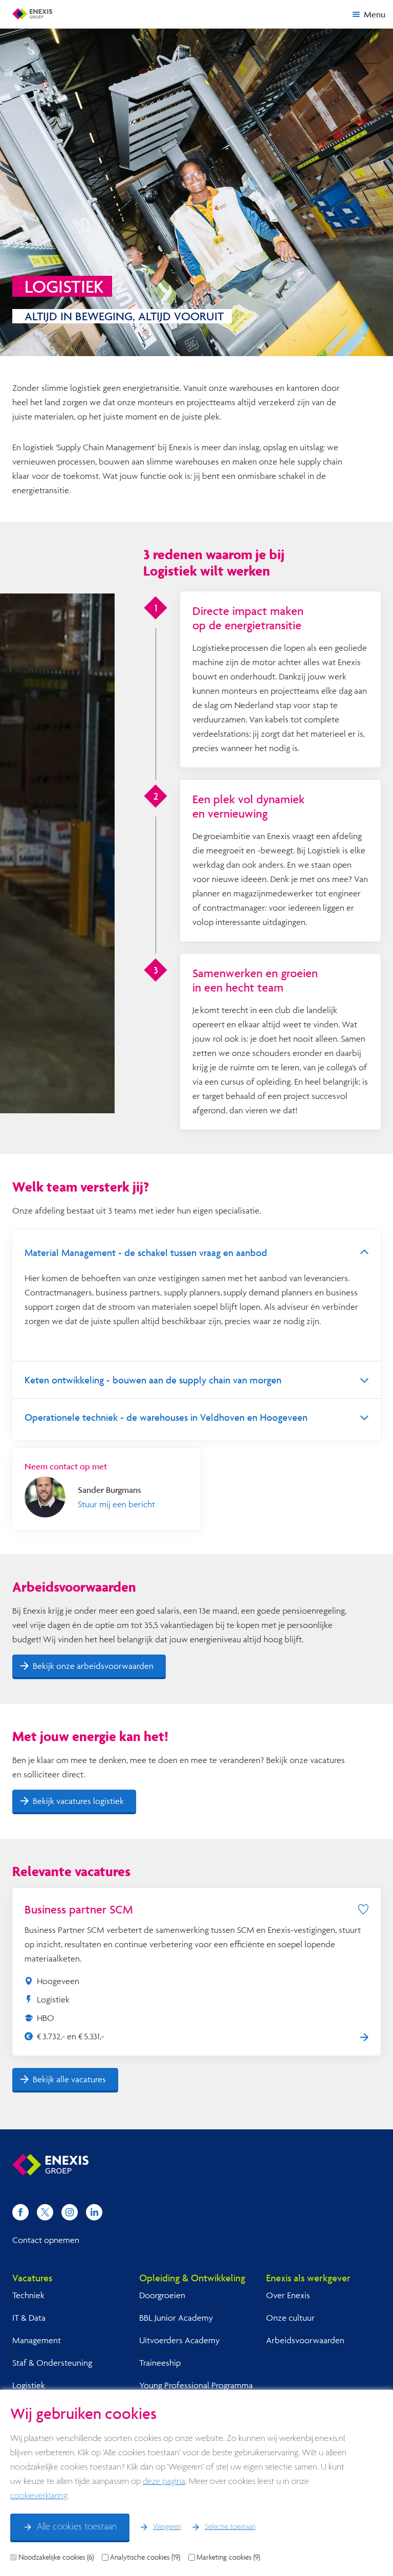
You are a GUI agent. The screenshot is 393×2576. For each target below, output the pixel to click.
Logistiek (29, 2385)
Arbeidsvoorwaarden (305, 2340)
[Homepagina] (32, 14)
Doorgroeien (162, 2295)
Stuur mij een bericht (116, 1504)
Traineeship (160, 2362)
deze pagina (164, 2482)
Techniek (28, 2295)
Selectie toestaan (230, 2527)
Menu (375, 14)
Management (37, 2340)
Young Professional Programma (196, 2385)
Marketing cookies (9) (228, 2557)
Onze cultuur (290, 2317)
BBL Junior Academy (176, 2317)
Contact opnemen (46, 2240)
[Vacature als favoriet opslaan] (363, 1909)
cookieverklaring (39, 2496)
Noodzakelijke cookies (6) (56, 2557)
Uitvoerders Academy (179, 2340)
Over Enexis (288, 2295)
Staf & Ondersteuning (52, 2362)
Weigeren (167, 2527)
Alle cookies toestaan (77, 2527)
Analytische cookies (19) (145, 2557)
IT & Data (29, 2317)
